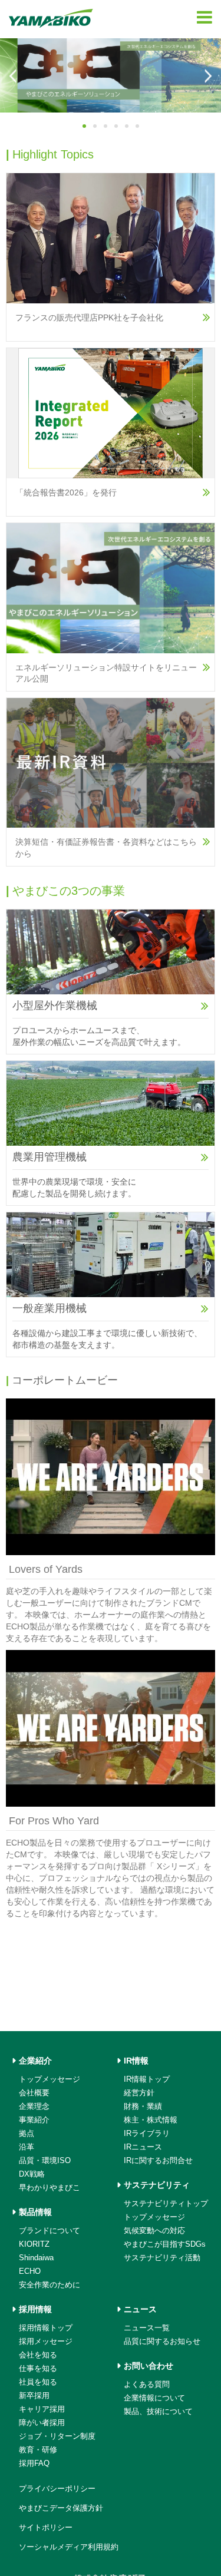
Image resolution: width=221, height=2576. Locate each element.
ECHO (30, 2402)
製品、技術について (158, 2542)
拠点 (27, 2264)
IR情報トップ (147, 2210)
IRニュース (143, 2278)
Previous (14, 76)
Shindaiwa (36, 2388)
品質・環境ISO (45, 2291)
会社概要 (34, 2223)
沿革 (27, 2278)
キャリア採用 (42, 2540)
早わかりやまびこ (50, 2318)
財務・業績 (143, 2237)
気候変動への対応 (154, 2361)
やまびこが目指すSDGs (165, 2375)
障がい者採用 (42, 2553)
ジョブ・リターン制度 (57, 2567)
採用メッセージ (46, 2472)
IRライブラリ (147, 2264)
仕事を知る (38, 2499)
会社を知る (38, 2486)
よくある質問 (147, 2515)
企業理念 (34, 2237)
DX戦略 (32, 2305)
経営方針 (139, 2223)
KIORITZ (34, 2375)
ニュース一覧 (147, 2458)
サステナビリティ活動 (162, 2388)
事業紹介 (34, 2251)
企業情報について (154, 2529)
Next (207, 76)
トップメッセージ (50, 2210)
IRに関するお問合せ (158, 2291)
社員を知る (38, 2513)
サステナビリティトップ (166, 2334)
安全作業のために (50, 2415)
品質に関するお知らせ (162, 2472)
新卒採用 (34, 2526)
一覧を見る (28, 1404)
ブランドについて (50, 2361)
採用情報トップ (46, 2458)
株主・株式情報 (151, 2251)
